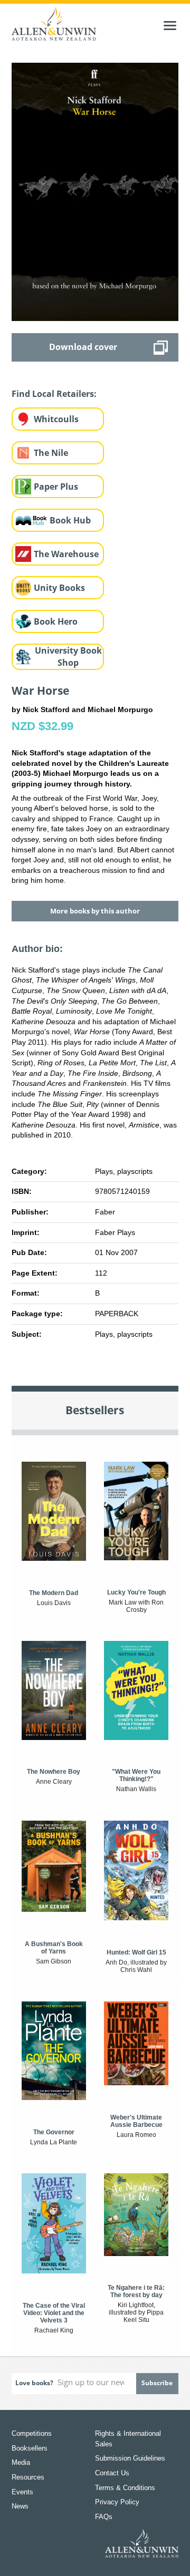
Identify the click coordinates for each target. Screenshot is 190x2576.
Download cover (83, 347)
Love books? (34, 2383)
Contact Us (112, 2473)
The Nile (51, 453)
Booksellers (30, 2448)
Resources (28, 2477)
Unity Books (59, 588)
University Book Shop (68, 657)
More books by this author (95, 911)
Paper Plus (56, 487)
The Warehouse (66, 554)
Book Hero (56, 621)
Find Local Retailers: (54, 394)
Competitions (32, 2433)
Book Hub (70, 520)
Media (21, 2462)
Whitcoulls (56, 419)
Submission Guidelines (130, 2458)
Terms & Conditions (125, 2488)
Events (22, 2492)
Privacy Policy (117, 2502)
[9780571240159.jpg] (95, 191)
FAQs (104, 2517)
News (20, 2506)
